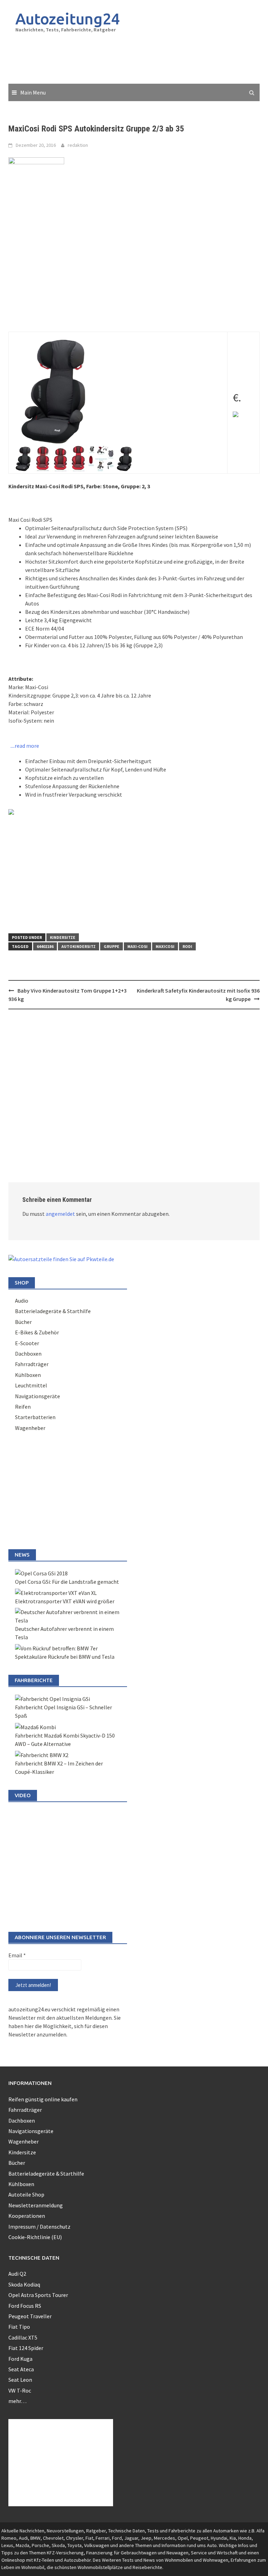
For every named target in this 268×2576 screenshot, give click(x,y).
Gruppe (111, 946)
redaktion (78, 145)
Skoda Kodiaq (24, 2284)
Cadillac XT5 (23, 2337)
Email (17, 1955)
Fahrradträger (32, 1364)
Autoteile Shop (26, 2194)
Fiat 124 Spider (26, 2348)
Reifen (23, 1407)
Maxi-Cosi (137, 946)
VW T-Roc (20, 2390)
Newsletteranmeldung (36, 2205)
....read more (25, 746)
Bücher (23, 1322)
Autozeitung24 (68, 19)
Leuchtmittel (31, 1385)
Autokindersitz (79, 946)
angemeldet (60, 1214)
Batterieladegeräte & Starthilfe (53, 1311)
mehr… (17, 2401)
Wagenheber (30, 1428)
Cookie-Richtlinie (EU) (35, 2237)
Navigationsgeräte (38, 1396)
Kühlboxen (28, 1375)
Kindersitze (63, 937)
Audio (22, 1301)
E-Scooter (27, 1343)
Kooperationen (27, 2216)
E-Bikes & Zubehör (37, 1332)
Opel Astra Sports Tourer (38, 2295)
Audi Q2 (17, 2274)
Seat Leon (20, 2380)
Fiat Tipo (19, 2327)
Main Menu (33, 92)
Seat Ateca (21, 2369)
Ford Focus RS (25, 2306)
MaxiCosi (165, 946)
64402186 (45, 946)
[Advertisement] (135, 59)
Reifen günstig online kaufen (43, 2099)
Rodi (187, 946)
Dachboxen (28, 1354)
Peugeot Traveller (30, 2316)
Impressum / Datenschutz (39, 2227)
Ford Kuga (20, 2359)
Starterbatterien (35, 1417)
